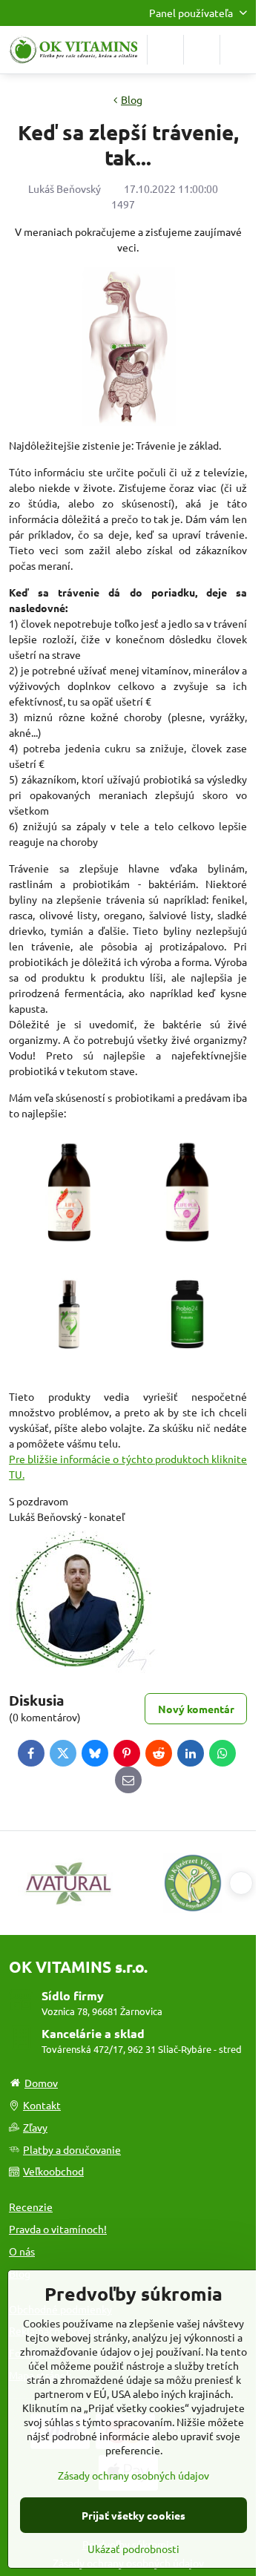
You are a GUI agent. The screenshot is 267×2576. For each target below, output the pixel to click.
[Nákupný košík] (202, 50)
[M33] (69, 1367)
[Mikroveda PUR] (188, 1246)
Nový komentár (196, 1709)
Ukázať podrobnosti (133, 2549)
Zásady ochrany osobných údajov (133, 2475)
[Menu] (238, 50)
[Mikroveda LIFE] (69, 1246)
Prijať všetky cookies (133, 2515)
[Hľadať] (165, 50)
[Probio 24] (188, 1367)
